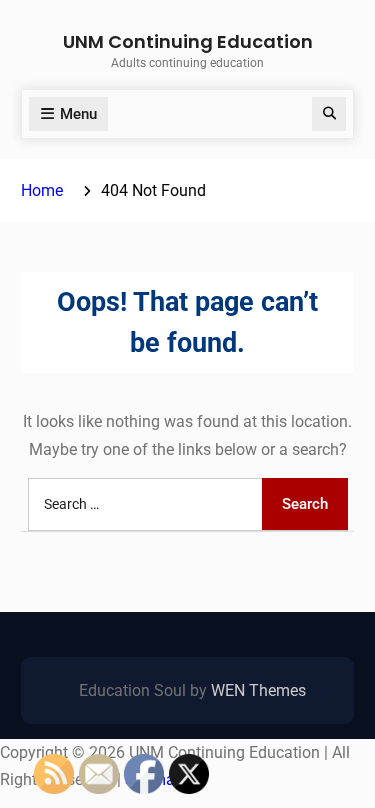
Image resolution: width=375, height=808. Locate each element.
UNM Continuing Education (188, 41)
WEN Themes (258, 690)
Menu (78, 114)
